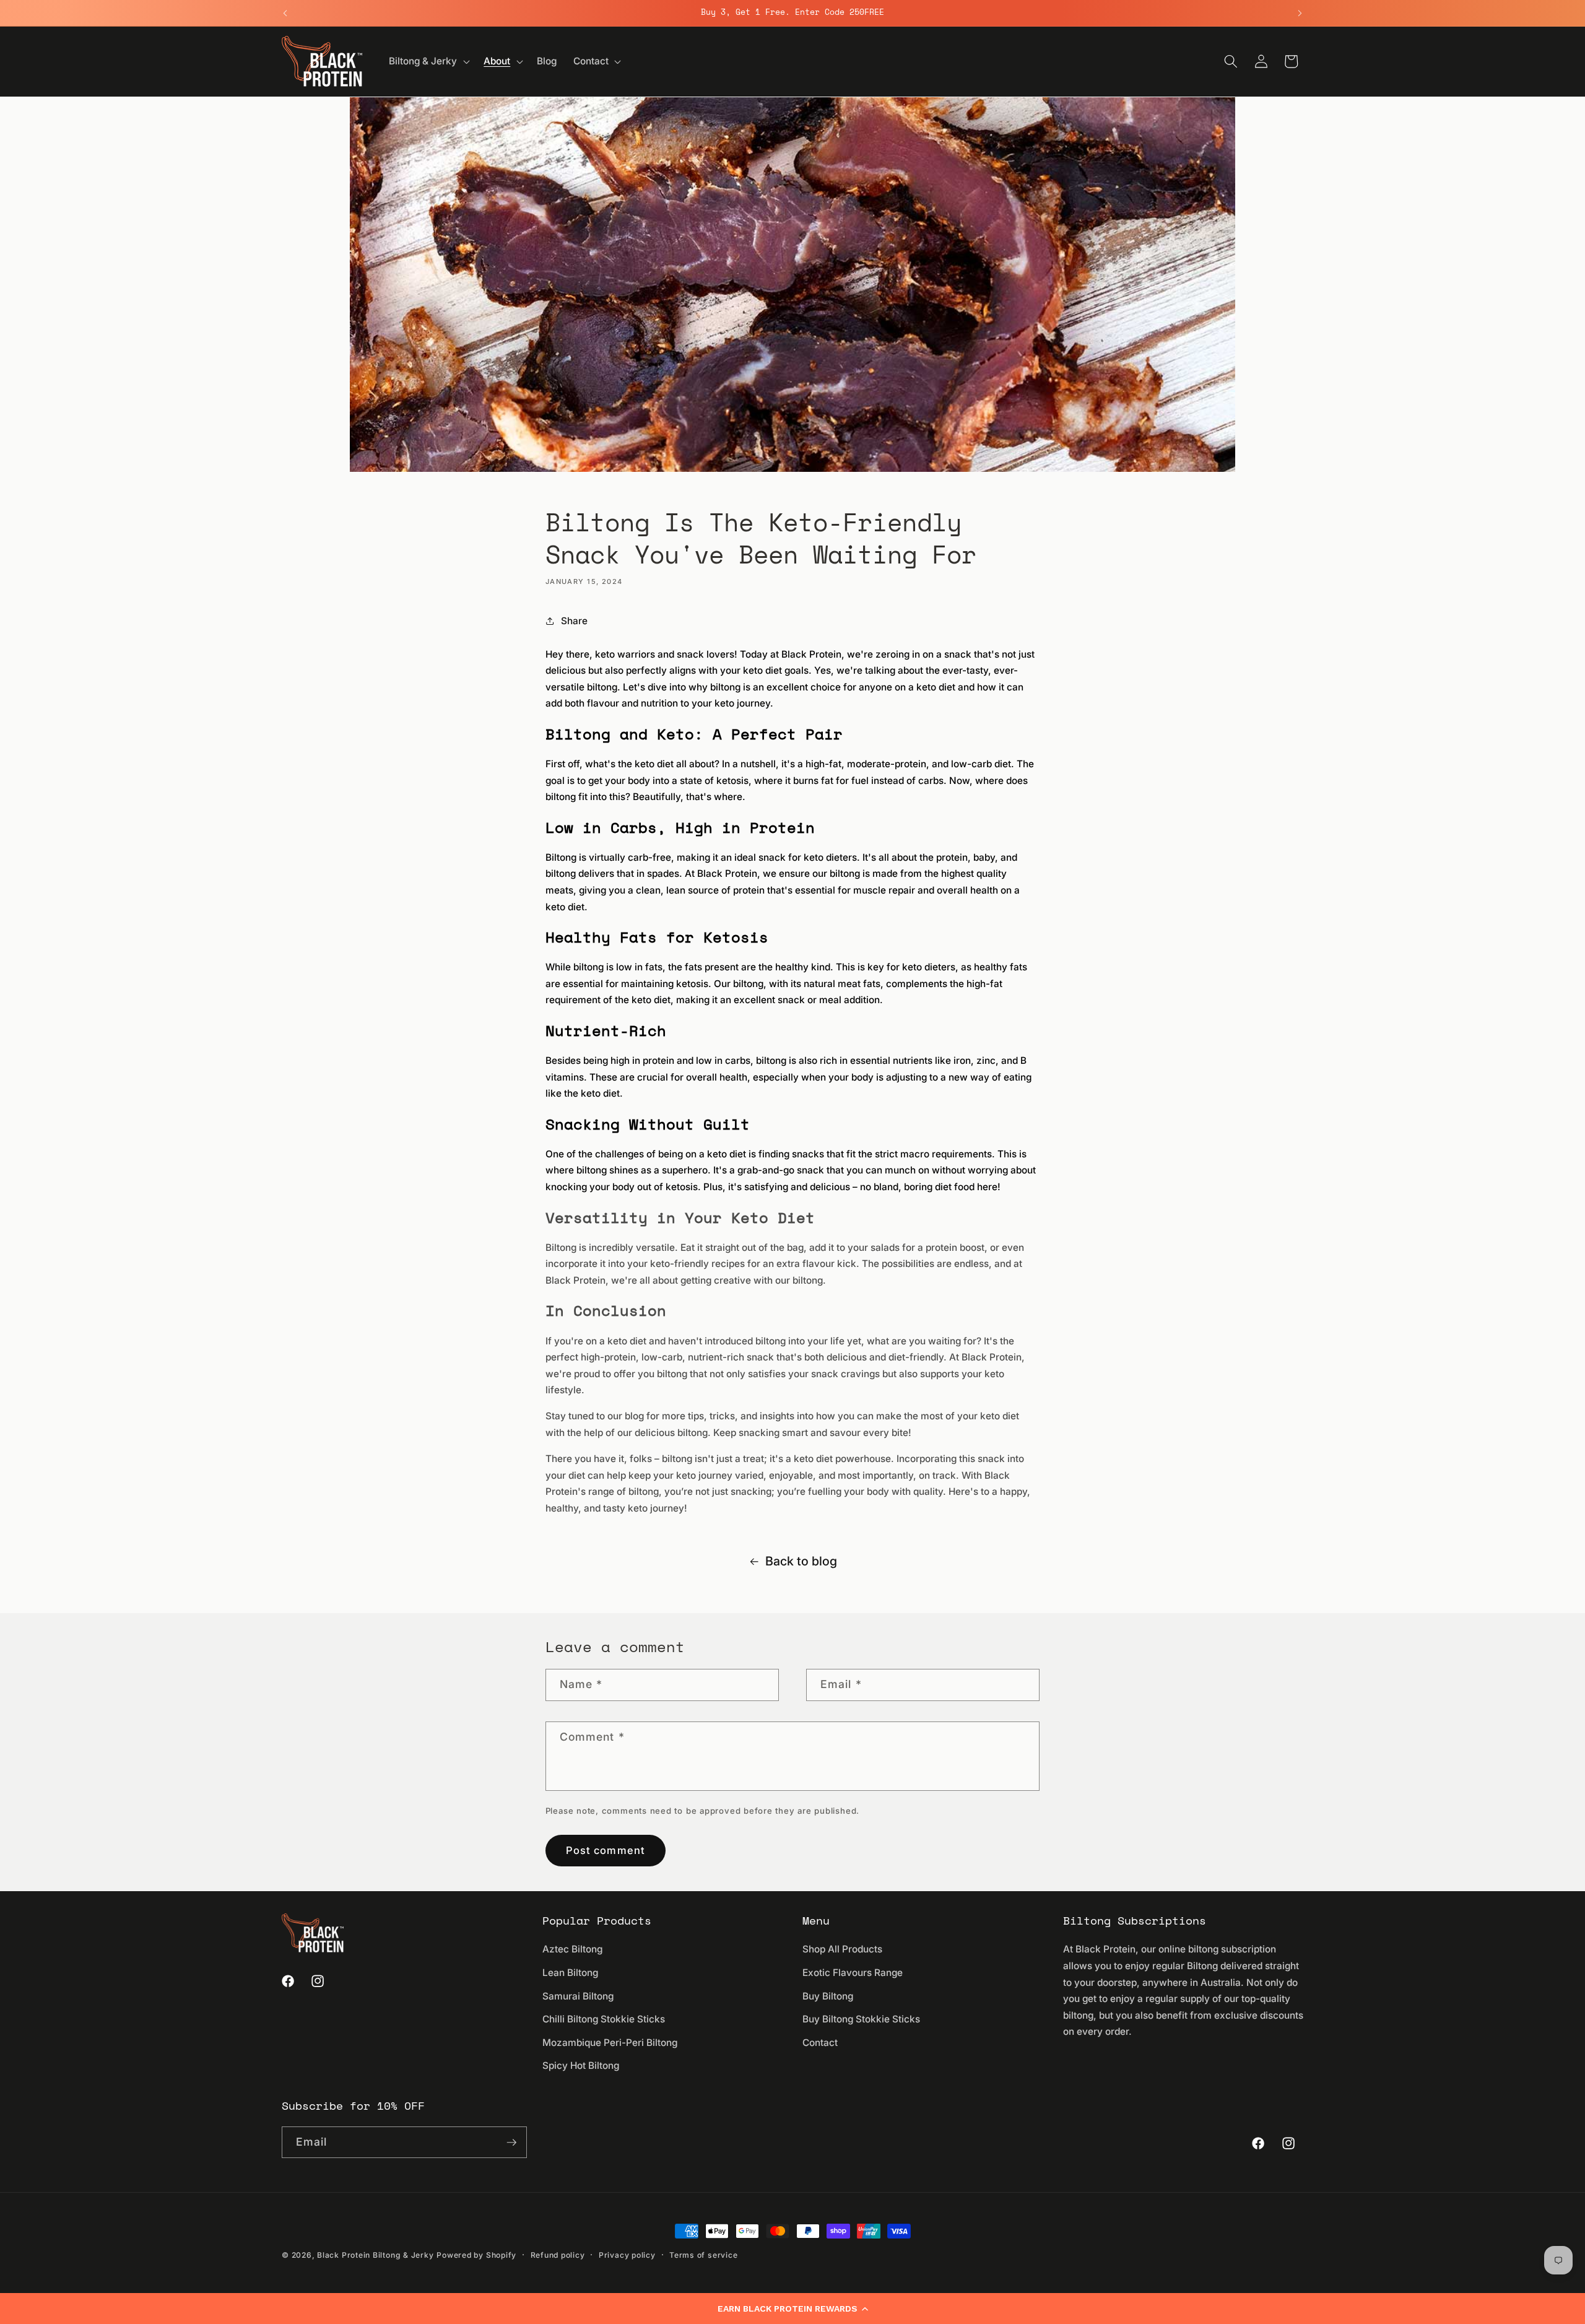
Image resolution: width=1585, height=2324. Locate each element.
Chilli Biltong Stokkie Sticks (604, 2019)
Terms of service (703, 2255)
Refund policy (558, 2255)
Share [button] (574, 621)
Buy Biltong (828, 1996)
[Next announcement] (1300, 13)
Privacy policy (627, 2255)
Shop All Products (842, 1949)
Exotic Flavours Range (853, 1973)
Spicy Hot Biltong (581, 2065)
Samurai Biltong (578, 1996)
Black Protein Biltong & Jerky (375, 2255)
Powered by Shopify (476, 2255)
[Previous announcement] (285, 13)
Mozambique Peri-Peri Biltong (610, 2043)
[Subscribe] (511, 2143)
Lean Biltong (570, 1973)
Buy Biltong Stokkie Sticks (861, 2019)
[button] (792, 2309)
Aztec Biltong (572, 1949)
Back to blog (801, 1561)
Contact (820, 2043)
